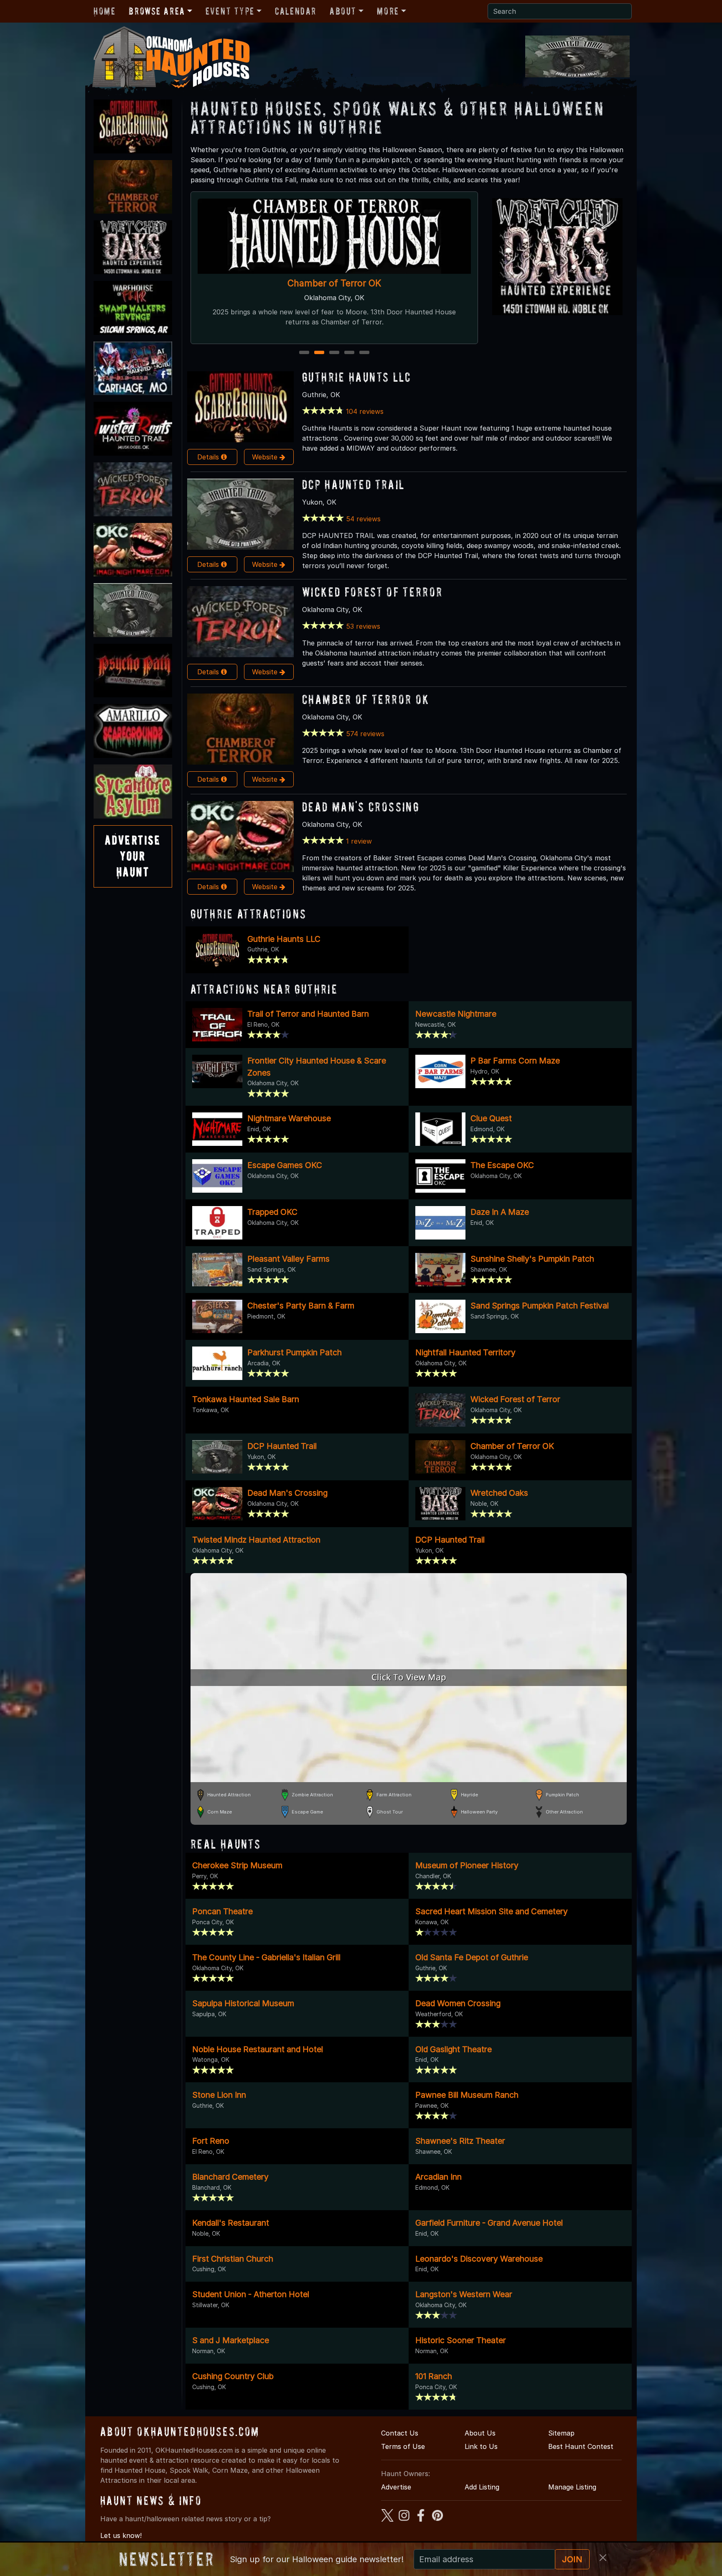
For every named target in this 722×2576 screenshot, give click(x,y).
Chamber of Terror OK (366, 699)
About (343, 11)
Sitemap (561, 2433)
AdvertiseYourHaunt (133, 856)
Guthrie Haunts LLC (357, 377)
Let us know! (121, 2535)
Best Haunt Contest (581, 2446)
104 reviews (365, 411)
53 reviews (363, 626)
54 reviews (363, 519)
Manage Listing (572, 2487)
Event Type (230, 11)
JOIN (572, 2559)
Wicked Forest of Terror (372, 592)
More (388, 11)
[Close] (603, 2558)
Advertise (396, 2487)
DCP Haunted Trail (353, 484)
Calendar (296, 11)
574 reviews (365, 734)
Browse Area (157, 11)
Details (209, 457)
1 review (359, 841)
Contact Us (400, 2433)
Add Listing (482, 2487)
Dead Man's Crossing (334, 283)
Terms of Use (403, 2446)
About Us (480, 2433)
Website (266, 457)
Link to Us (481, 2446)
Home (104, 11)
